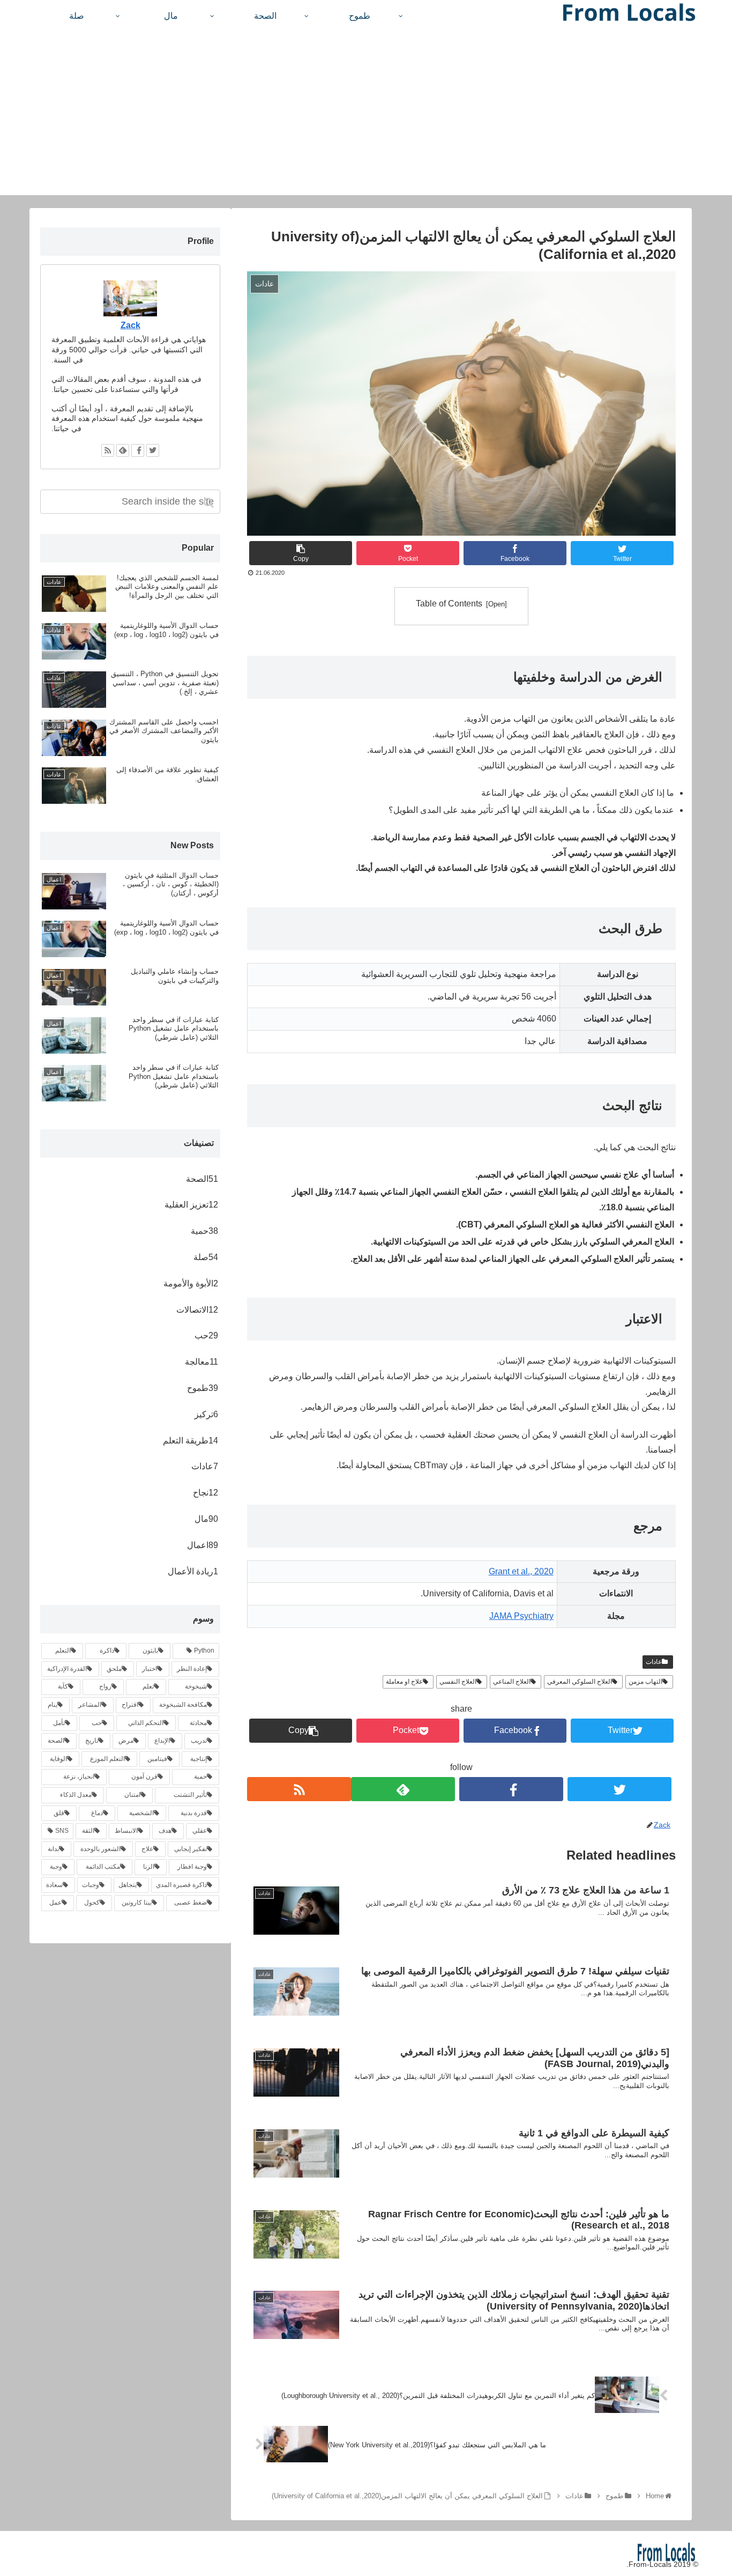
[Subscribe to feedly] (403, 1789)
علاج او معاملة (404, 1682)
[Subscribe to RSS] (299, 1789)
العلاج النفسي (458, 1682)
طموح (203, 1388)
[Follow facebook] (511, 1789)
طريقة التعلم (191, 1441)
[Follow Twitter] (619, 1789)
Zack (130, 325)
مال (206, 1519)
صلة (206, 1257)
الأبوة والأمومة (191, 1283)
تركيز (206, 1414)
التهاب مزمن (645, 1682)
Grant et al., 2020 (521, 1571)
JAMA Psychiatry (521, 1616)
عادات (654, 1662)
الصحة (202, 1179)
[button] (210, 503)
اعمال (203, 1545)
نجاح (206, 1493)
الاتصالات (197, 1310)
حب (206, 1335)
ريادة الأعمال (193, 1571)
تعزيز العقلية (191, 1205)
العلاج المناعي (512, 1682)
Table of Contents (449, 604)
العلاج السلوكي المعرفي (580, 1682)
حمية (204, 1231)
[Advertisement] (366, 120)
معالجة (201, 1362)
